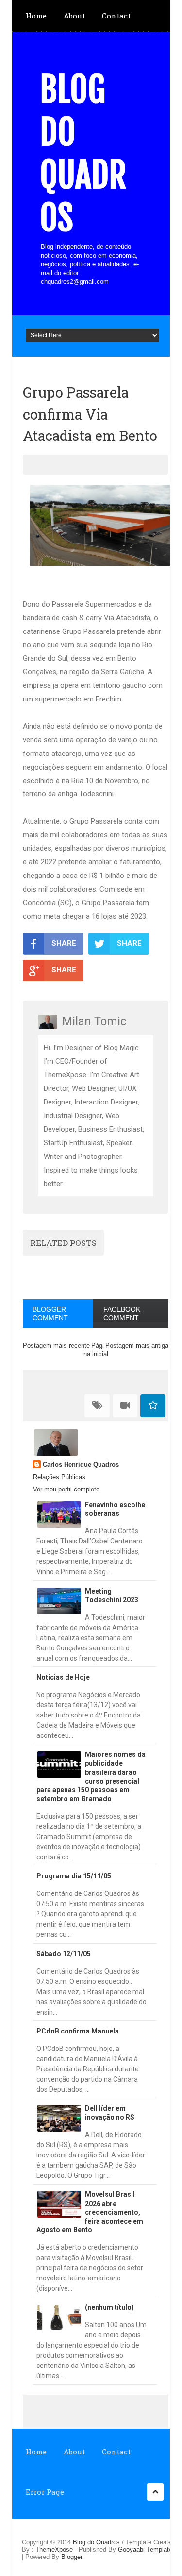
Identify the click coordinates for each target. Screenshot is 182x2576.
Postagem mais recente (56, 1345)
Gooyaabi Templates (147, 2550)
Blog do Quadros (83, 154)
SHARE (64, 943)
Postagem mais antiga (137, 1345)
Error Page (45, 2492)
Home (36, 16)
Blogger (72, 2557)
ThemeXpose (54, 2550)
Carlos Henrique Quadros (81, 1464)
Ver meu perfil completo (66, 1489)
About (74, 16)
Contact (116, 16)
